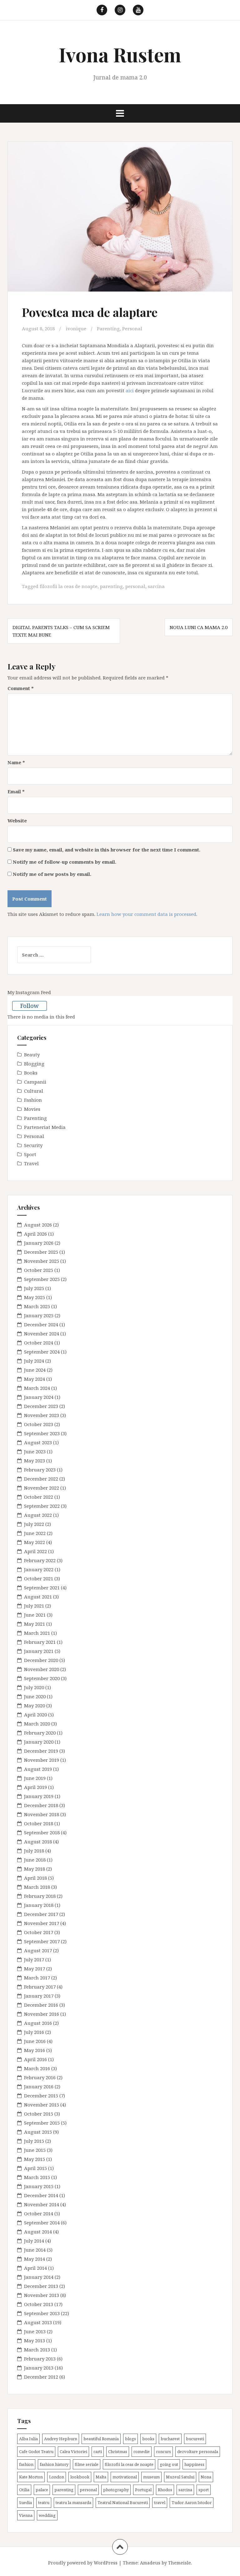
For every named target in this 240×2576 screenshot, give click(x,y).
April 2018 (35, 1878)
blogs (130, 2439)
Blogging (34, 1064)
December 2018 (41, 1805)
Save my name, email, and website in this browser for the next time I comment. (107, 850)
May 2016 (35, 2050)
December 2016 (41, 2005)
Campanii (35, 1082)
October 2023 (39, 1424)
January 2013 (39, 2368)
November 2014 (42, 2204)
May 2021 (35, 1624)
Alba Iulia (28, 2439)
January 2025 (39, 1315)
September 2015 (42, 2123)
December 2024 (41, 1324)
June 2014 (35, 2250)
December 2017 (41, 1914)
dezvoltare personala (198, 2452)
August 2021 (38, 1597)
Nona (206, 2477)
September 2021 (42, 1588)
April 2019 (35, 1787)
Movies (32, 1109)
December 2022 (41, 1479)
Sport (30, 1154)
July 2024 (34, 1361)
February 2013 (40, 2359)
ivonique (76, 328)
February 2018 (40, 1896)
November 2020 (42, 1669)
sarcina (156, 586)
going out (169, 2464)
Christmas (118, 2452)
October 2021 (39, 1578)
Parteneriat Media (45, 1127)
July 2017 (34, 1959)
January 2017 (39, 1996)
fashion (26, 2464)
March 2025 (37, 1306)
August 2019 (38, 1769)
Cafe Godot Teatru (36, 2452)
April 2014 (35, 2268)
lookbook (80, 2477)
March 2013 (37, 2350)
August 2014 (38, 2232)
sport (204, 2490)
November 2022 (42, 1488)
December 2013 (41, 2286)
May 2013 (35, 2340)
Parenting (108, 328)
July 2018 (34, 1851)
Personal (132, 328)
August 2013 (38, 2322)
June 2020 (35, 1696)
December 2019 (41, 1751)
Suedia (25, 2502)
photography (116, 2490)
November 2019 (42, 1760)
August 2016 (38, 2023)
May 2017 (35, 1969)
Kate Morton (31, 2477)
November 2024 (42, 1334)
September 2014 (42, 2223)
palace (42, 2490)
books (148, 2439)
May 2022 (35, 1542)
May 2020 (35, 1705)
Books (31, 1073)
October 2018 (39, 1823)
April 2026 (35, 1234)
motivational (125, 2477)
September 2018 (42, 1832)
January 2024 (39, 1397)
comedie (142, 2452)
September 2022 (42, 1506)
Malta (101, 2477)
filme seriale (87, 2464)
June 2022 (35, 1533)
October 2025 (39, 1270)
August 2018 (38, 1842)
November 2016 (42, 2014)
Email (16, 791)
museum (151, 2477)
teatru (44, 2502)
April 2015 (35, 2168)
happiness (194, 2464)
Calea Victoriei (73, 2452)
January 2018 (39, 1905)
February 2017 (40, 1987)
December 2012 (41, 2377)
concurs (163, 2452)
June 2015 (35, 2150)
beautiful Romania (101, 2439)
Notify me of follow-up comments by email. (65, 862)
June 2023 (35, 1451)
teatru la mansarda (73, 2502)
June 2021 (35, 1615)
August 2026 (38, 1225)
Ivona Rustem (120, 54)
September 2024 (42, 1352)
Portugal (143, 2490)
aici (130, 390)
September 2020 (42, 1678)
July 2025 (34, 1288)
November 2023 (42, 1415)
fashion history (54, 2464)
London (57, 2477)
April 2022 (35, 1551)
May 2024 (35, 1379)
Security (33, 1145)
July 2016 (34, 2032)
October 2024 (39, 1343)
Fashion (33, 1100)
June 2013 (35, 2331)
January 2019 (39, 1796)
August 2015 (38, 2132)
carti (98, 2452)
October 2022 (39, 1497)
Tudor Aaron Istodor (192, 2502)
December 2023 (41, 1406)
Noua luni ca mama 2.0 (199, 627)
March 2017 (37, 1978)
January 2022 (39, 1569)
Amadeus (150, 2563)
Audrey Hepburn (61, 2439)
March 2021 (37, 1633)
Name (16, 762)
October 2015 (39, 2114)
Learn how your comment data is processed (146, 914)
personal (135, 586)
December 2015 (41, 2096)
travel (160, 2502)
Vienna (26, 2515)
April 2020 (35, 1715)
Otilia (24, 2490)
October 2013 (39, 2304)
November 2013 (42, 2295)
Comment (21, 688)
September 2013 (42, 2313)
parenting (111, 586)
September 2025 (42, 1279)
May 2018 (35, 1869)
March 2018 (37, 1887)
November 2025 (42, 1261)
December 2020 (41, 1660)
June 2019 (35, 1778)
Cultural (34, 1091)
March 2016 (37, 2068)
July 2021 (34, 1606)
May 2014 (35, 2259)
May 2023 (35, 1461)
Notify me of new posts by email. (52, 874)
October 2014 (39, 2213)
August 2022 (38, 1515)
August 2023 (38, 1442)
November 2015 (42, 2105)
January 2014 (39, 2277)
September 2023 (42, 1433)
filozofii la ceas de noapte (69, 586)
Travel (31, 1163)
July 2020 (34, 1687)
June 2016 (35, 2041)
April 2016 (35, 2059)
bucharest (170, 2439)
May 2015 (35, 2159)
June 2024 (35, 1370)
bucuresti (195, 2439)
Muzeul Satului (180, 2477)
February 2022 (40, 1560)
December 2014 (41, 2195)
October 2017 (39, 1932)
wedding (47, 2515)
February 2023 (40, 1470)
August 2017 (38, 1950)
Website (17, 821)
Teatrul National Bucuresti (123, 2502)
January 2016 (39, 2086)
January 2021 (39, 1651)
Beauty (32, 1054)
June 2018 (35, 1860)
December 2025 (41, 1252)
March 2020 (37, 1724)
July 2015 (34, 2141)
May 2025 (35, 1297)
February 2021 (40, 1642)
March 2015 (37, 2177)
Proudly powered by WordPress (83, 2563)
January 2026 (39, 1243)
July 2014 (34, 2241)
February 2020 (40, 1733)
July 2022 (34, 1524)
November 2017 (42, 1923)
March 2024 (37, 1388)
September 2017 (42, 1941)
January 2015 (39, 2186)
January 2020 (39, 1742)
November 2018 (42, 1814)
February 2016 (40, 2077)
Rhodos (165, 2490)
